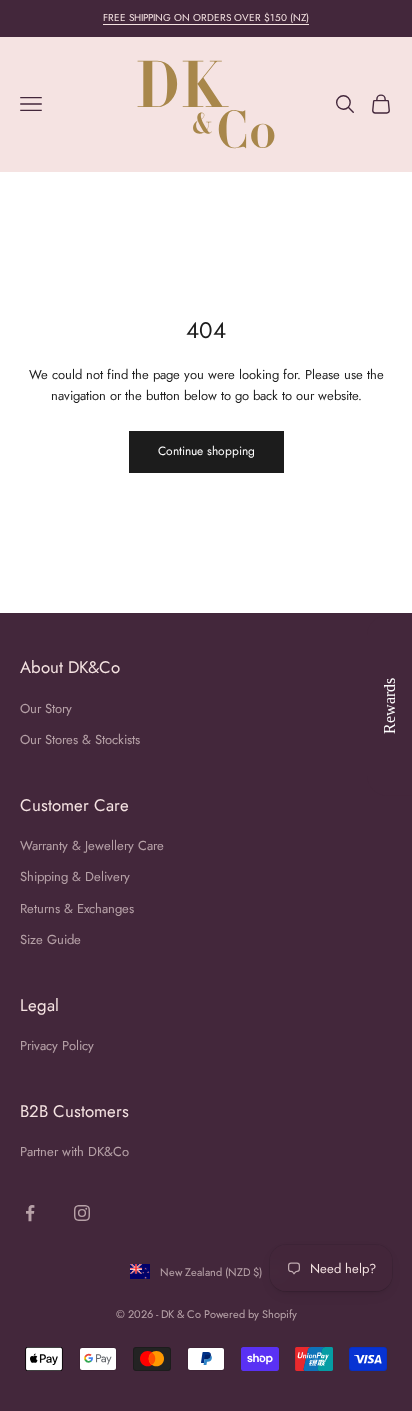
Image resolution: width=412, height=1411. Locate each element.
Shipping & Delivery (75, 876)
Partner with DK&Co (74, 1151)
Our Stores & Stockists (80, 739)
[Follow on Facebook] (30, 1213)
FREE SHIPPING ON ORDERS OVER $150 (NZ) (206, 17)
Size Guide (50, 939)
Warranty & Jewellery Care (92, 845)
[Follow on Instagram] (82, 1213)
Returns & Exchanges (77, 908)
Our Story (46, 708)
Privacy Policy (57, 1045)
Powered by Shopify (250, 1314)
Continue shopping (206, 451)
